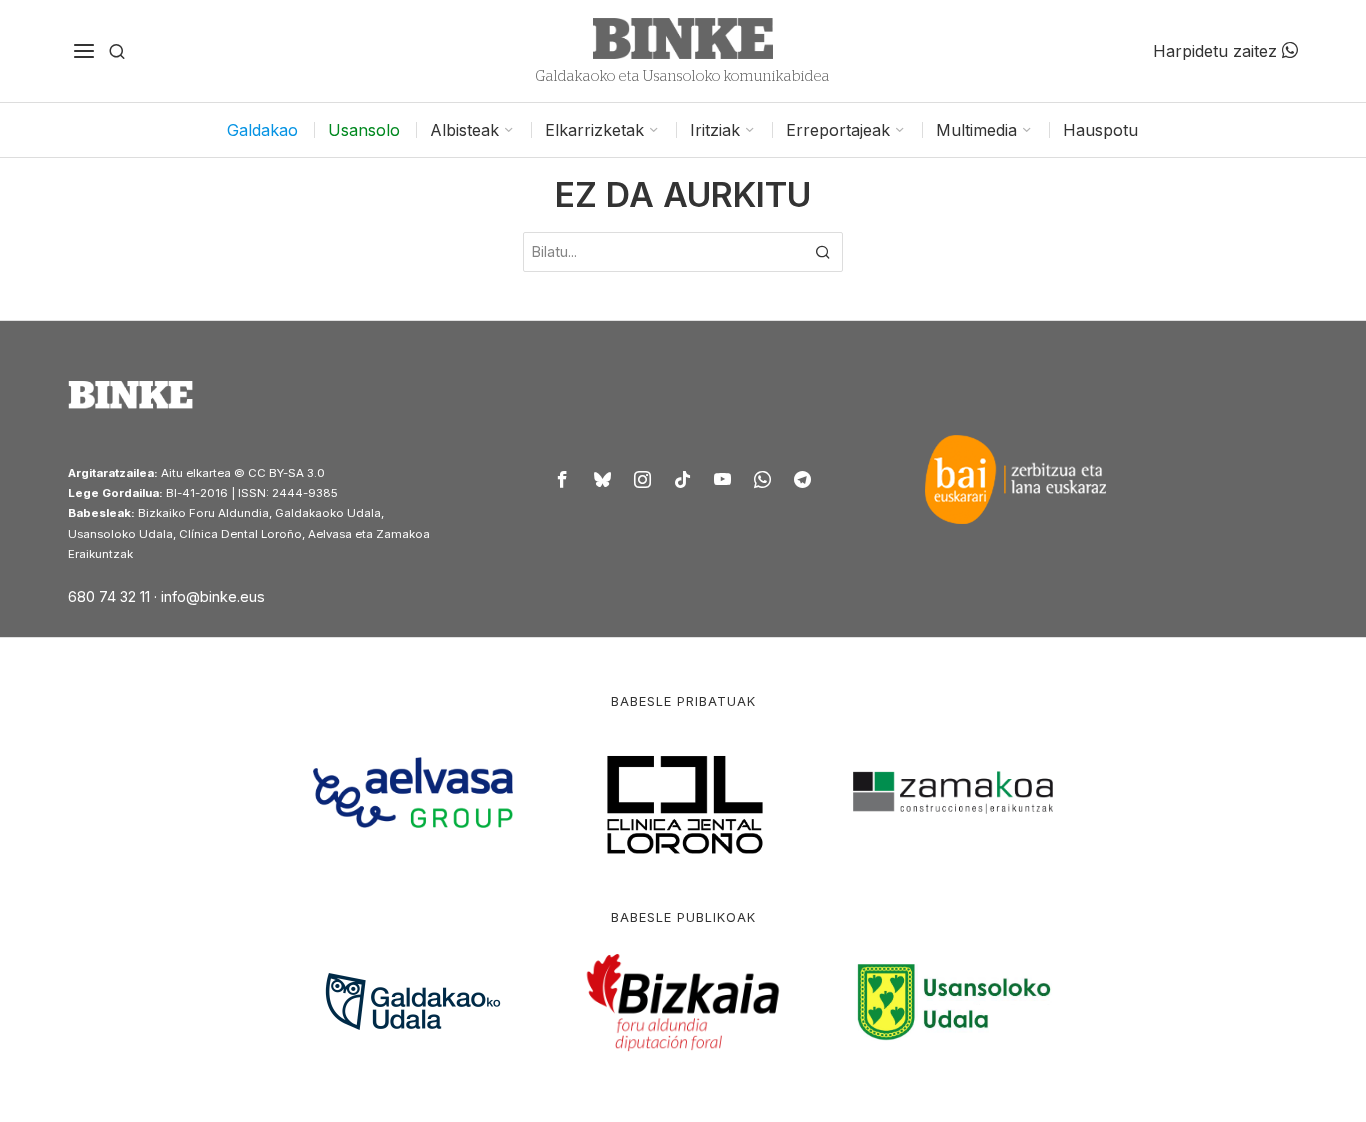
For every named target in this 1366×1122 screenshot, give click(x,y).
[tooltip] (563, 479)
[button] (823, 252)
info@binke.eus (213, 596)
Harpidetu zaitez (1217, 51)
